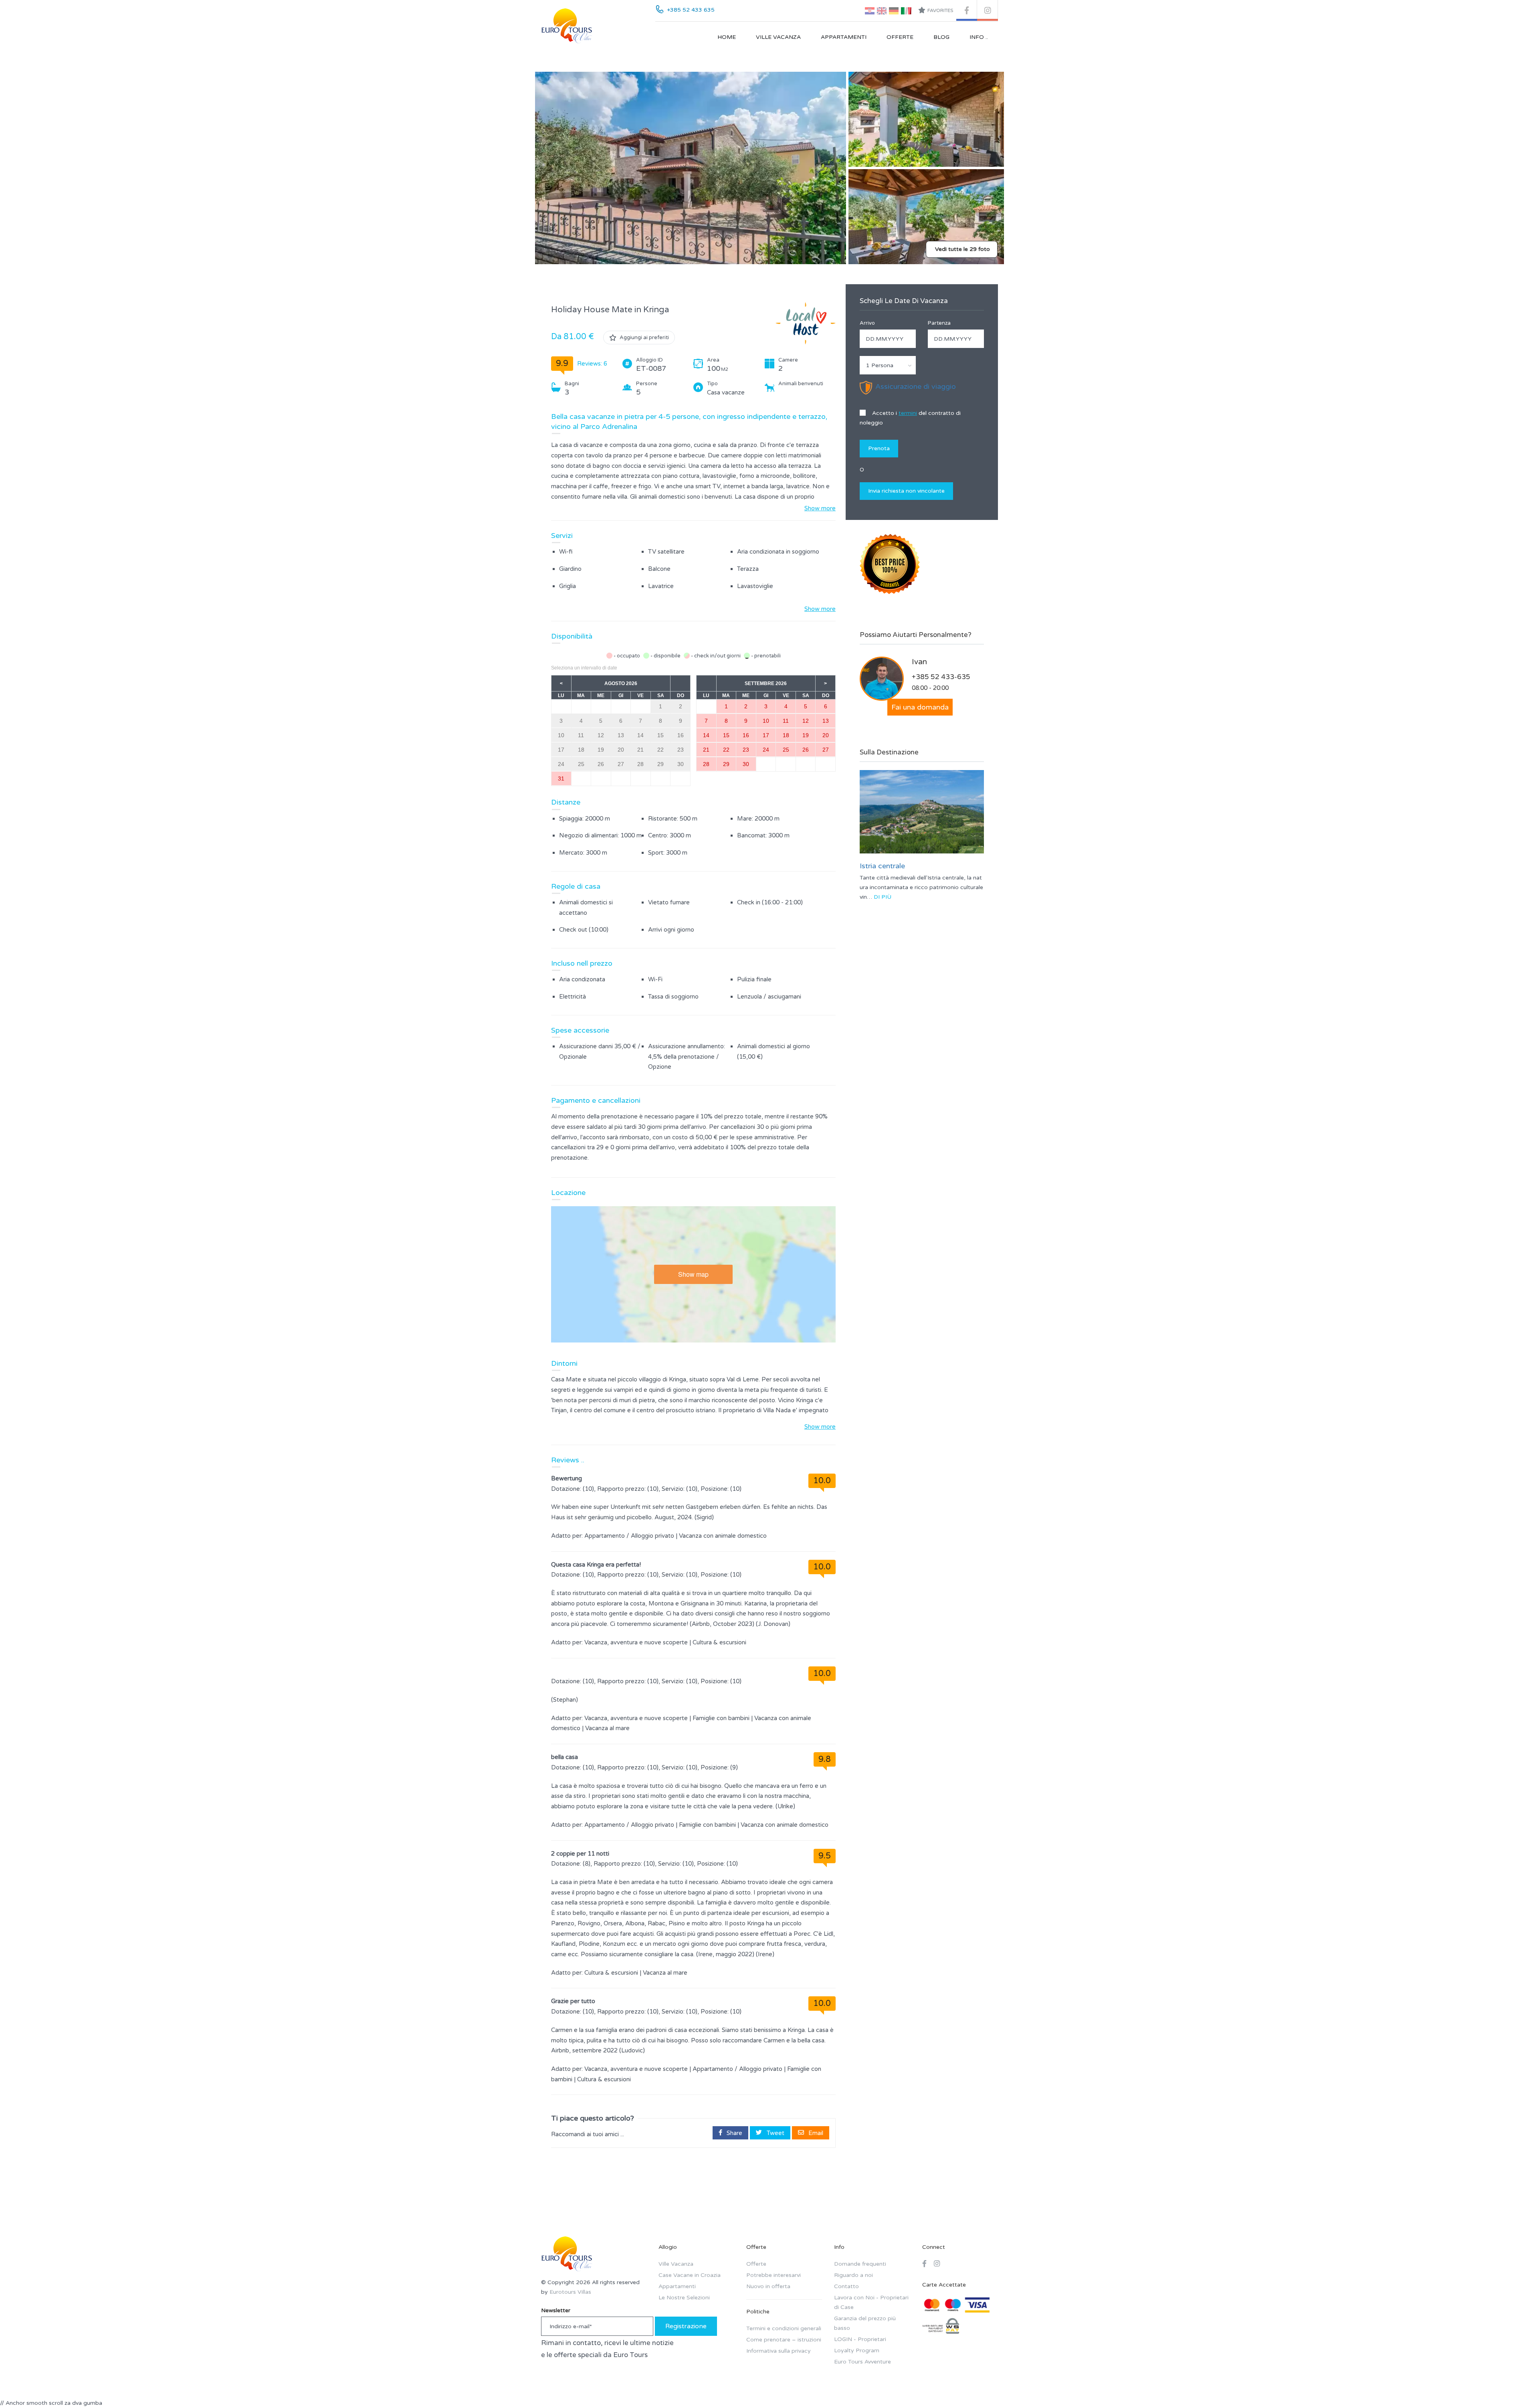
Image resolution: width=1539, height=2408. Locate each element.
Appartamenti (844, 37)
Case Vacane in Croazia (690, 2275)
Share (734, 2133)
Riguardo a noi (853, 2275)
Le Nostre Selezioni (684, 2298)
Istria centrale (882, 866)
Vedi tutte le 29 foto (962, 249)
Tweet (775, 2133)
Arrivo (867, 323)
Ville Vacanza (778, 37)
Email (815, 2133)
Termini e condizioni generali (784, 2328)
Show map (693, 1274)
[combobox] (888, 365)
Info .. (979, 37)
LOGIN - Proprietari (860, 2339)
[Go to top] (1517, 2386)
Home (727, 37)
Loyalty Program (857, 2350)
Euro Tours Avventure (862, 2362)
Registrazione (686, 2326)
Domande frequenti (860, 2264)
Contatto (846, 2286)
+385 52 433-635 (941, 677)
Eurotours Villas (570, 2292)
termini (908, 413)
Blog (941, 37)
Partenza (939, 323)
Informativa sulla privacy (779, 2351)
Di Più (883, 897)
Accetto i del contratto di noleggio (910, 418)
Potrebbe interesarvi (774, 2275)
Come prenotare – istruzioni (784, 2340)
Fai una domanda (920, 707)
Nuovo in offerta (768, 2286)
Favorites (940, 10)
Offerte (900, 37)
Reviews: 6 (592, 364)
